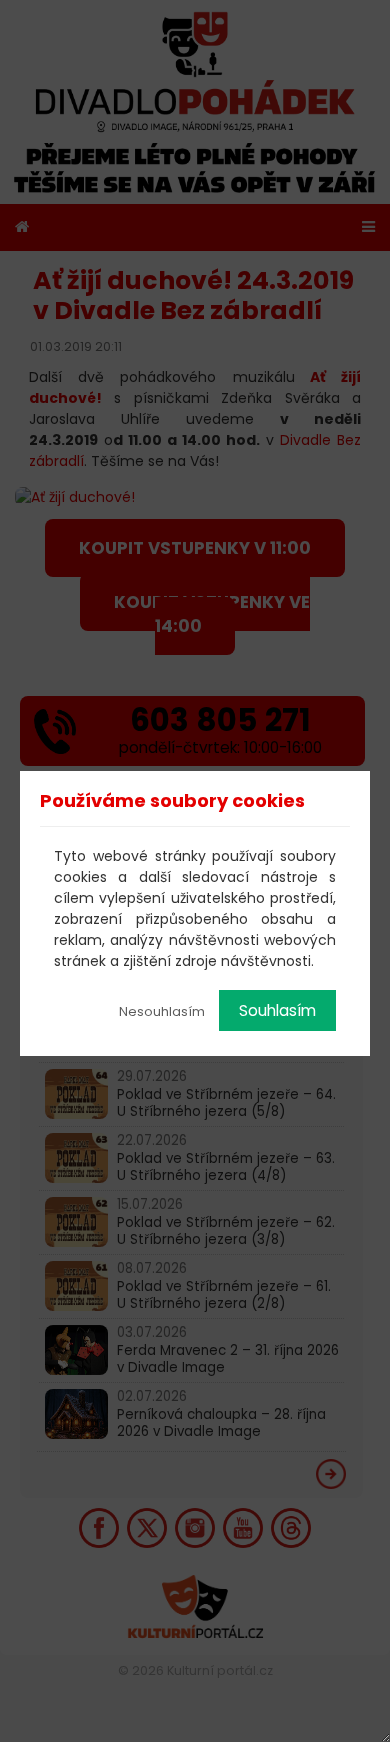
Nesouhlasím (162, 1011)
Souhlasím (277, 1010)
